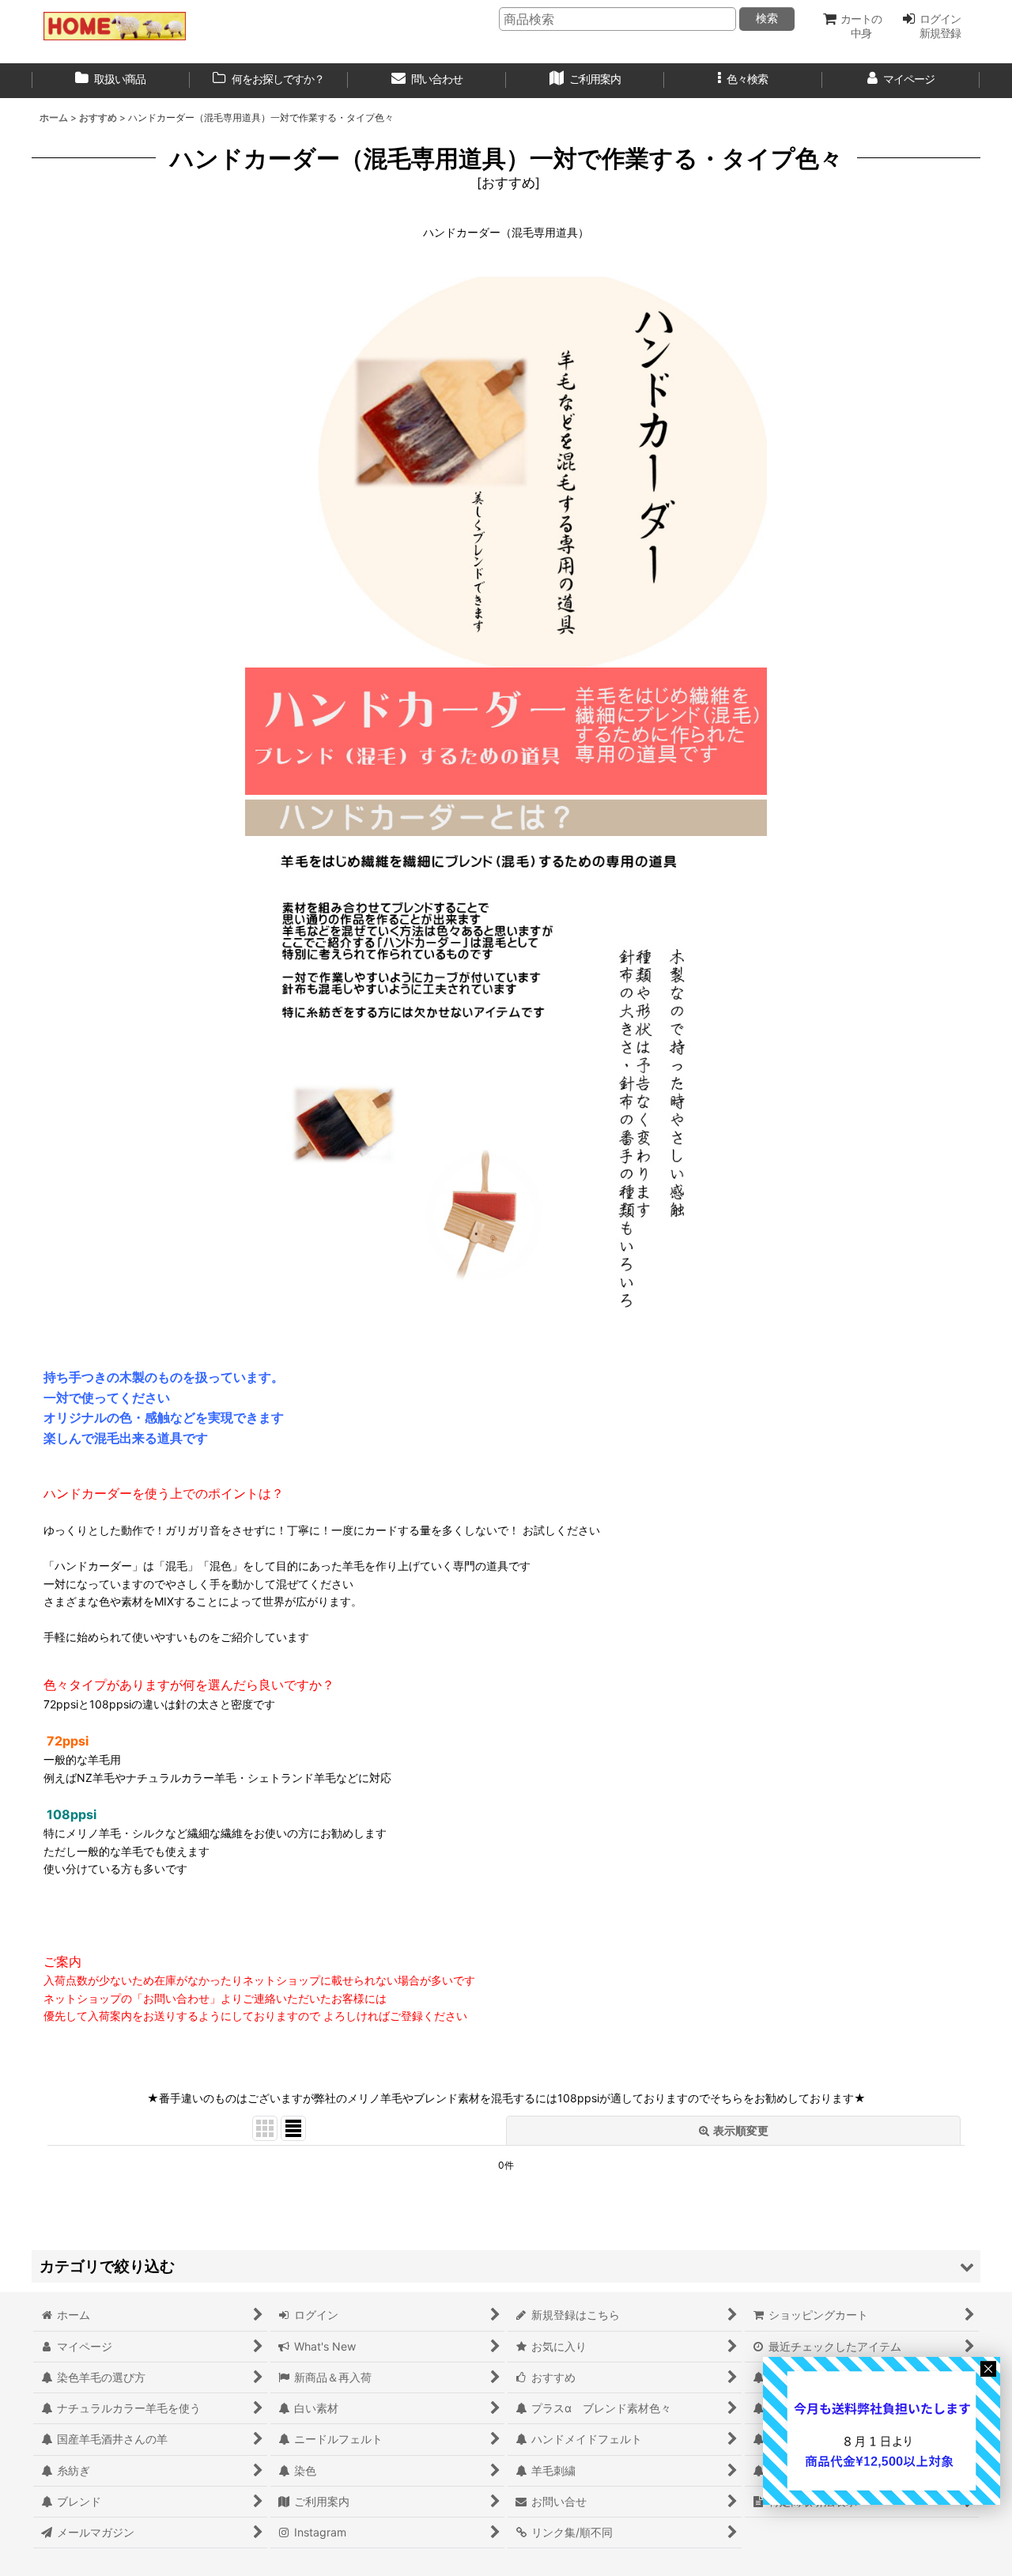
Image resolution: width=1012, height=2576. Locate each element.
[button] (743, 81)
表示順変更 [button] (741, 2130)
